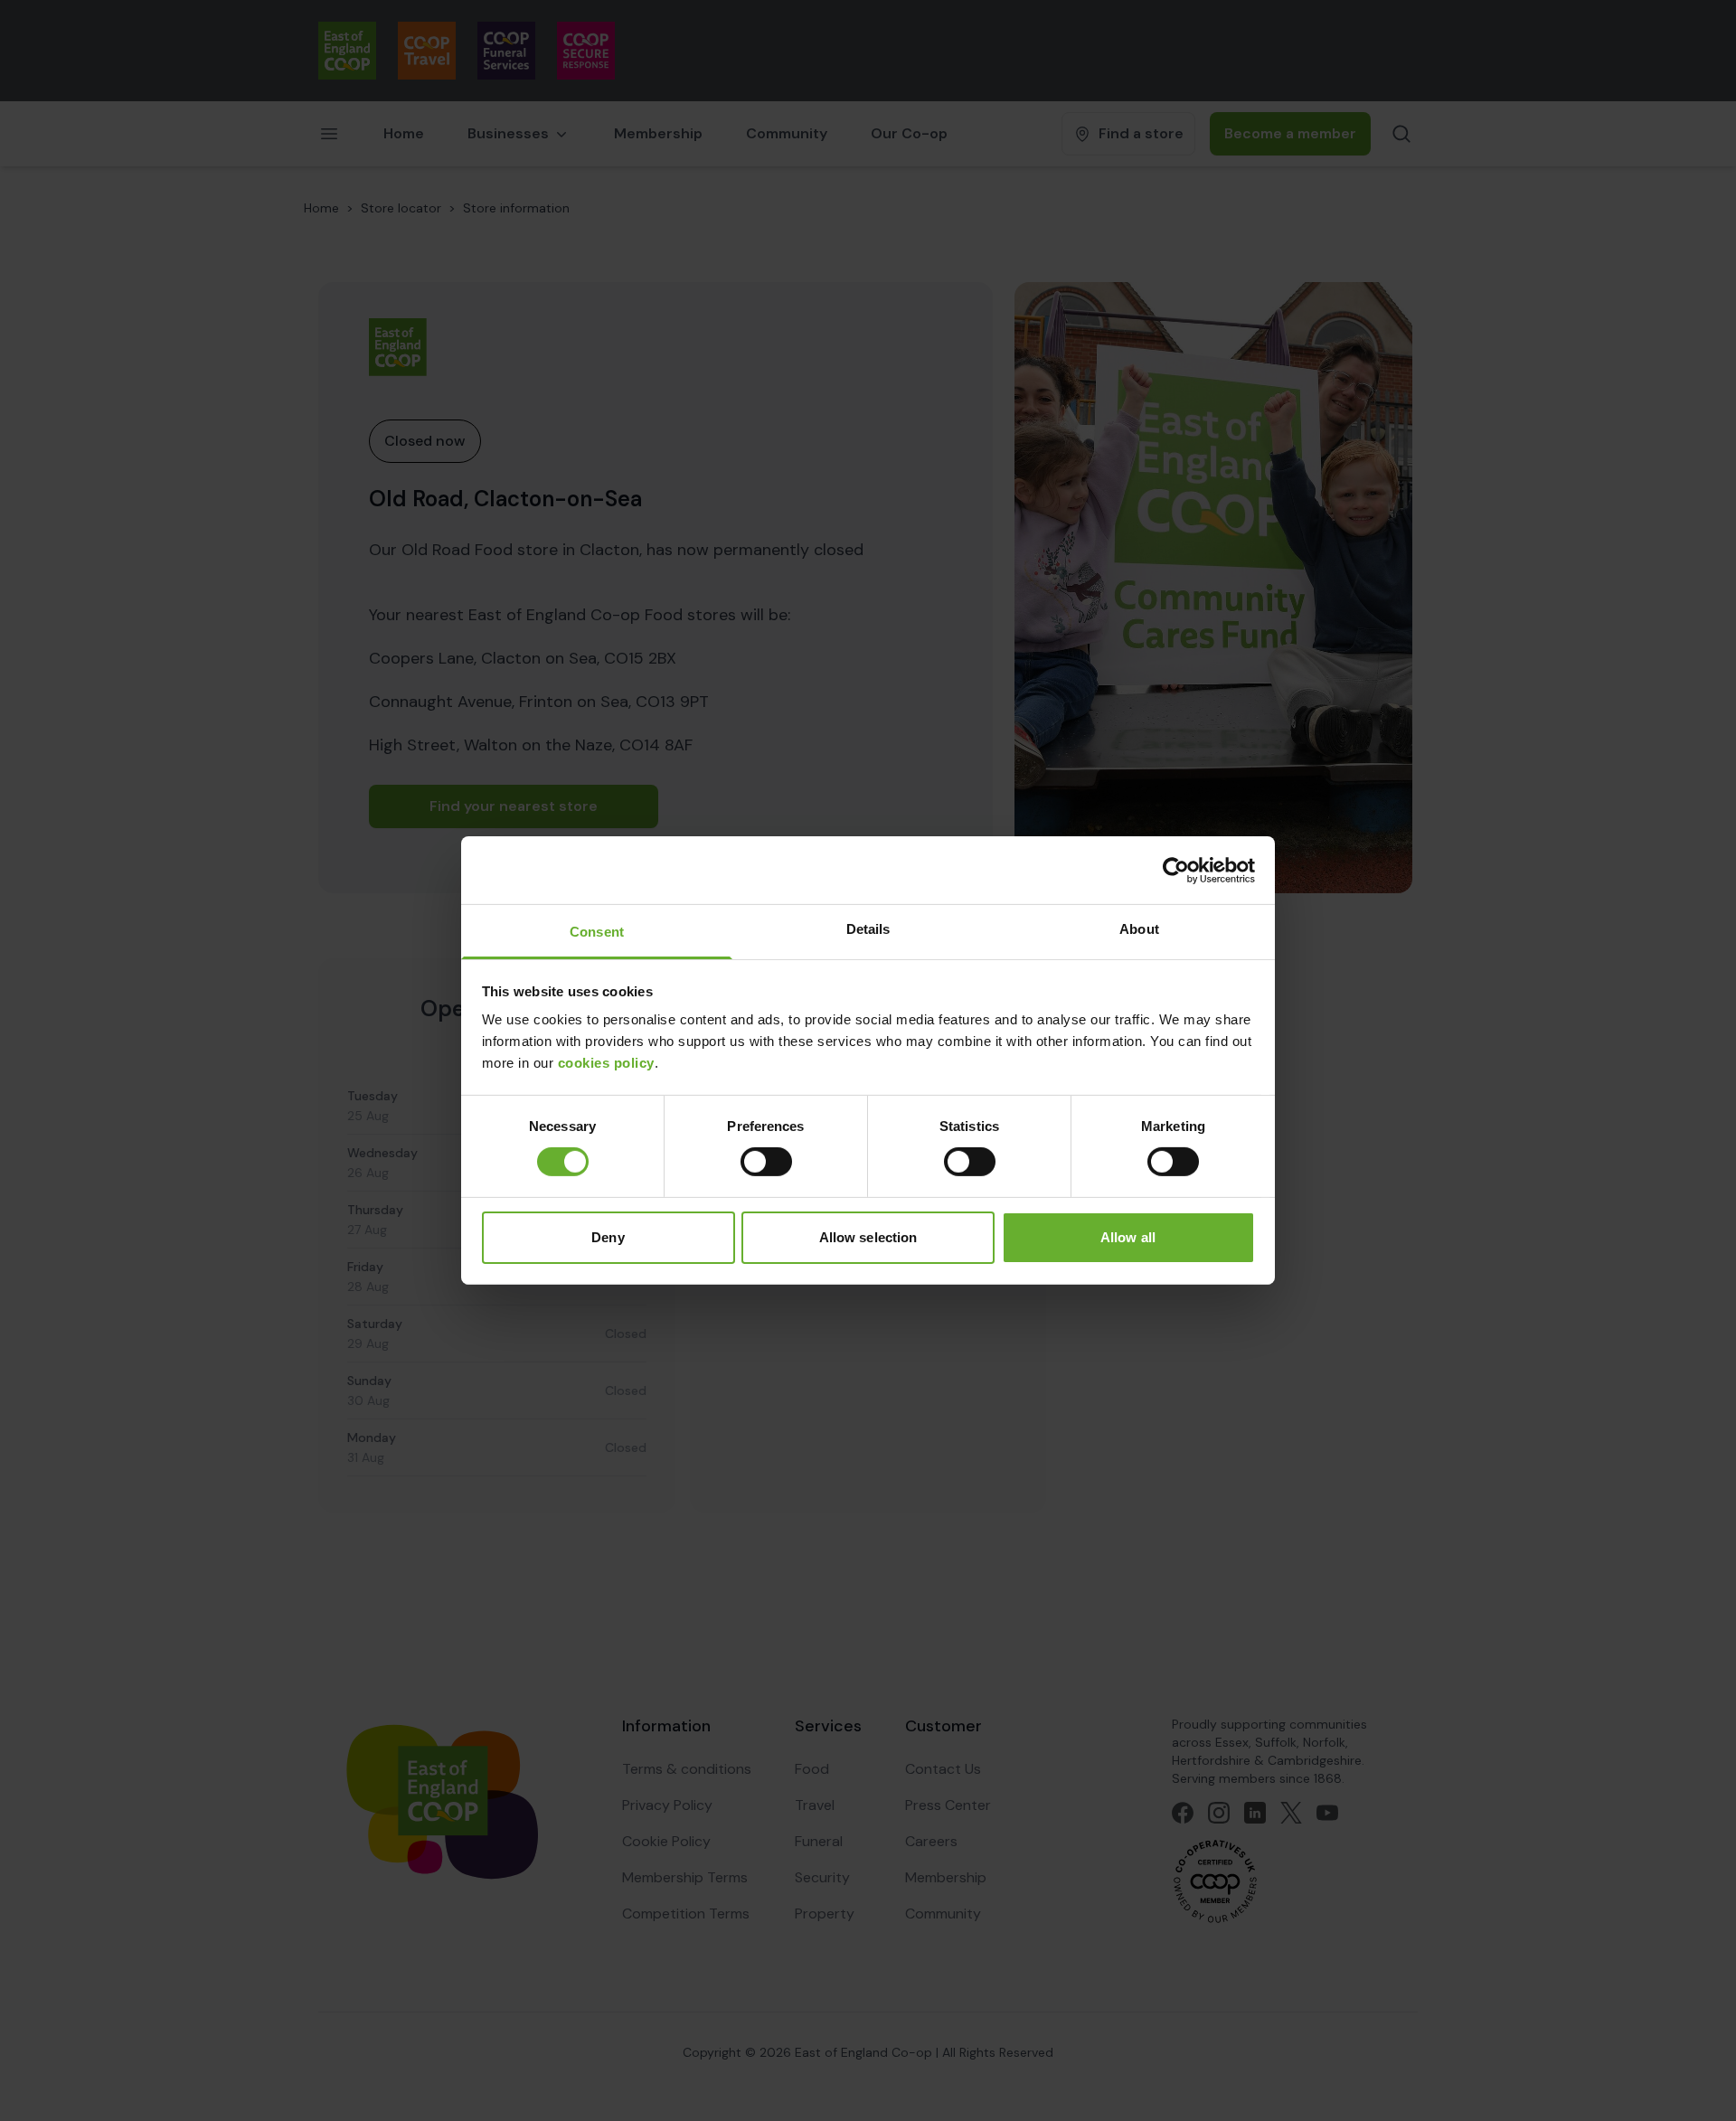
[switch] (766, 1162)
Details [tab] (868, 929)
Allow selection (868, 1237)
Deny (608, 1237)
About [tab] (1139, 929)
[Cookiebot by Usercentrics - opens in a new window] (1176, 870)
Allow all (1128, 1237)
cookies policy (606, 1063)
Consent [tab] (597, 932)
